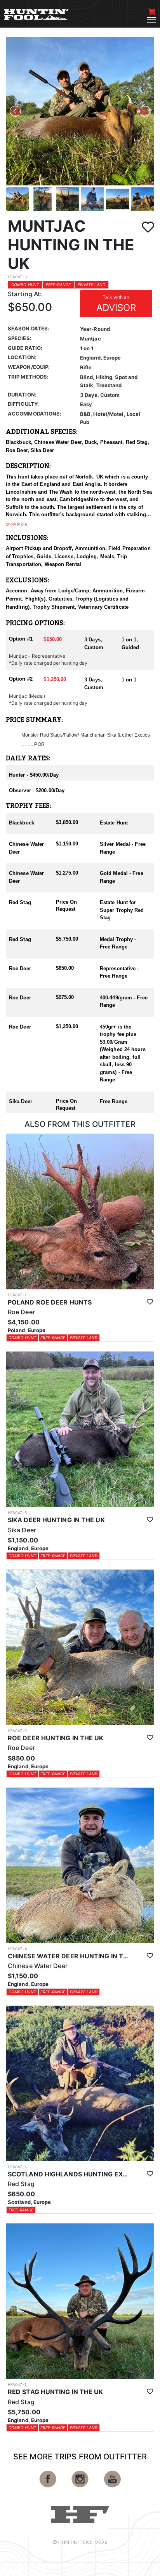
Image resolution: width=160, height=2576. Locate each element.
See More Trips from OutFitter (80, 2457)
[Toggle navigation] (151, 20)
